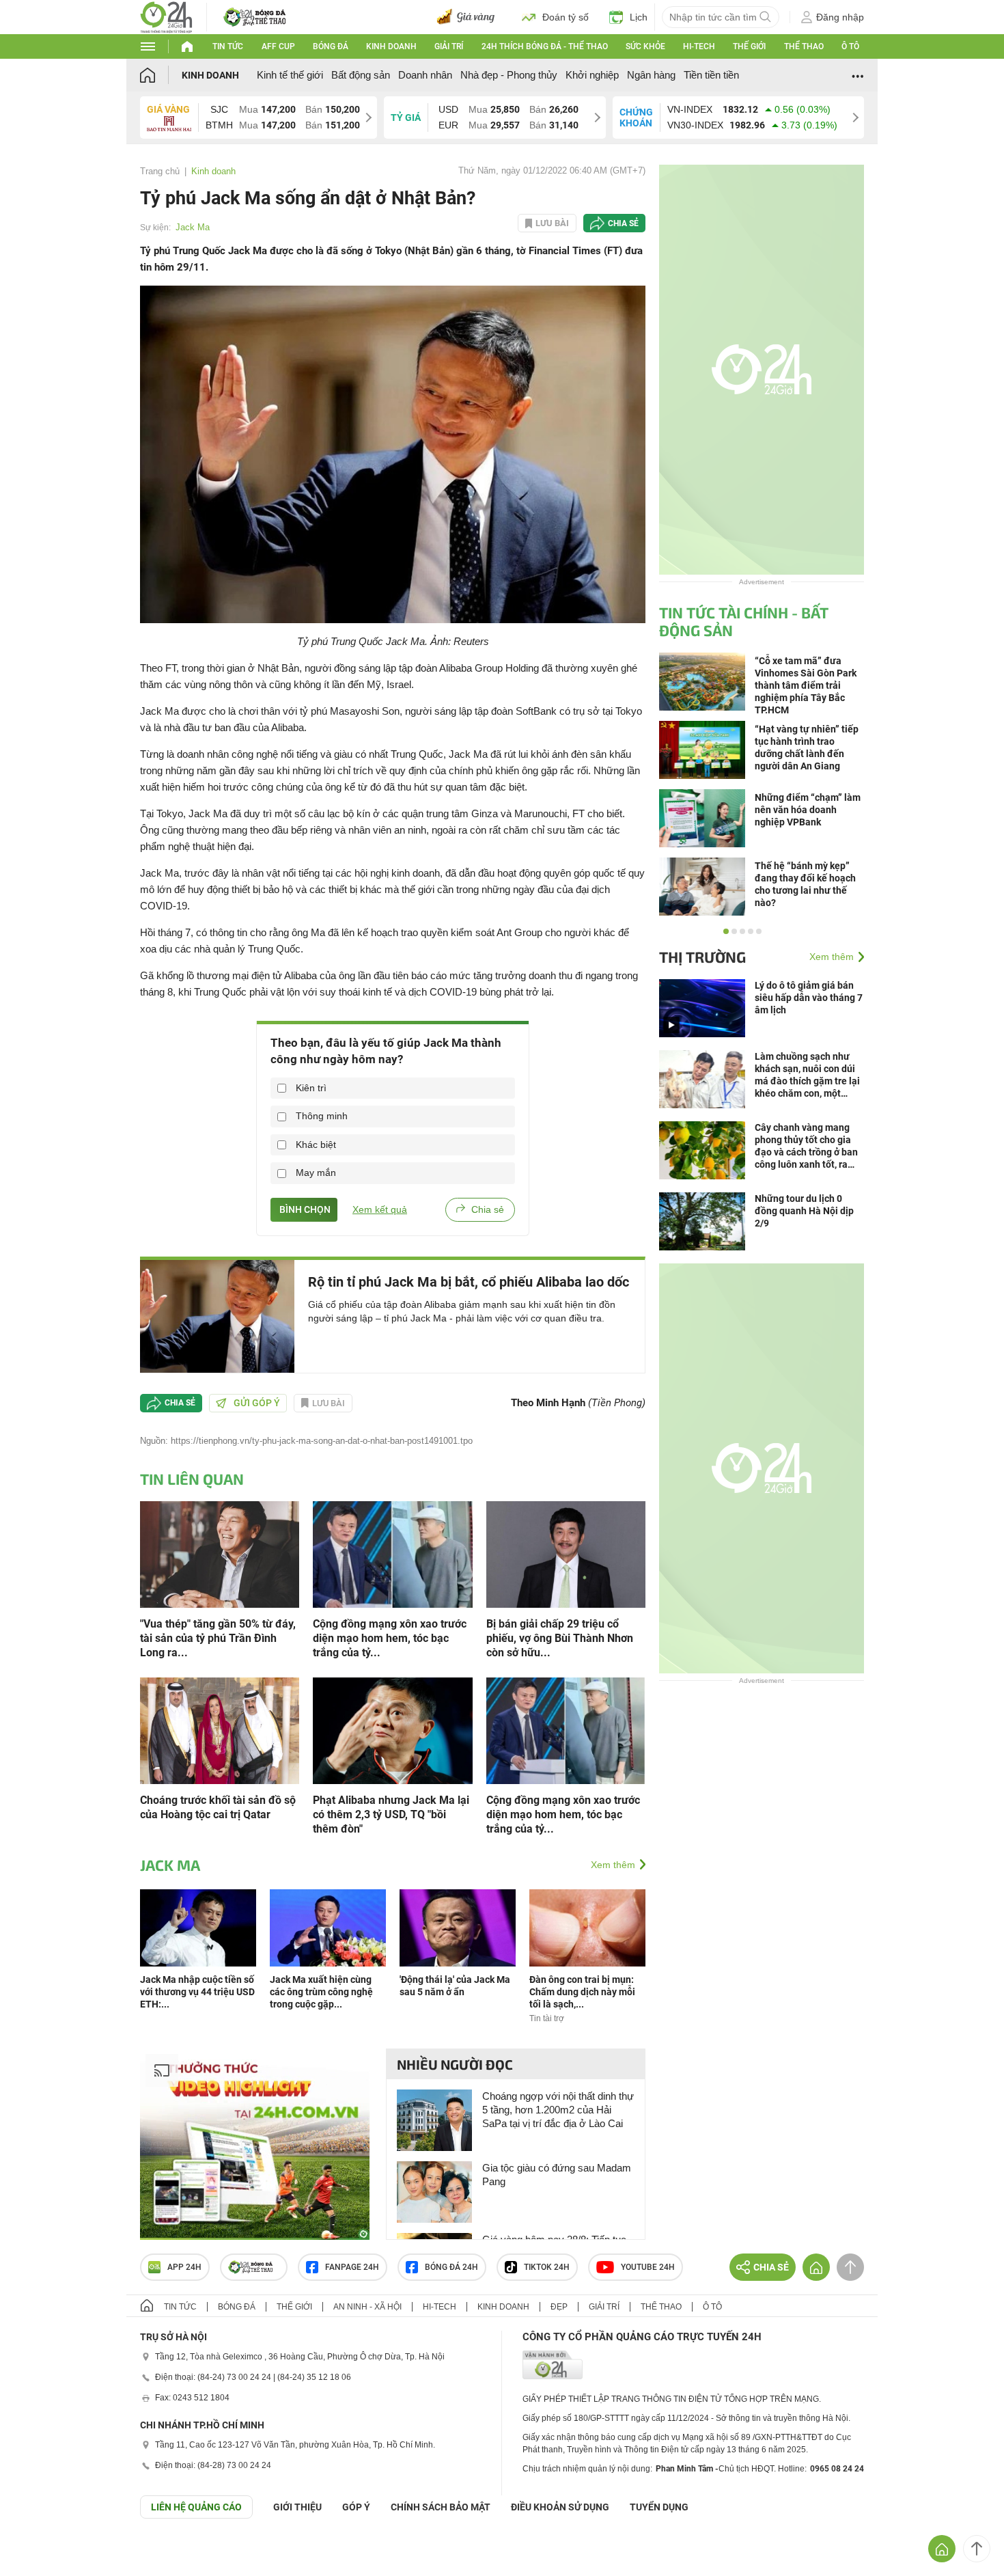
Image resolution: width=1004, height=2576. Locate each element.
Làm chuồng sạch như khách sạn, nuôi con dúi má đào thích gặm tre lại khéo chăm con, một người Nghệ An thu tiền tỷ (807, 1075)
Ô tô (850, 46)
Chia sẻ (623, 223)
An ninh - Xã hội (367, 2307)
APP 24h (184, 2267)
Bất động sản (361, 75)
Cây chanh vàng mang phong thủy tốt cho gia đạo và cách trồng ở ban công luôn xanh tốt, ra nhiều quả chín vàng (806, 1146)
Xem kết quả (380, 1209)
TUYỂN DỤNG (659, 2507)
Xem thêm (613, 1865)
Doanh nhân (425, 75)
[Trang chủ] (161, 75)
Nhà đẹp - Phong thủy (509, 75)
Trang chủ (160, 171)
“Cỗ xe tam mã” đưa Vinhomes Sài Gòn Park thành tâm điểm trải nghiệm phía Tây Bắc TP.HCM (806, 685)
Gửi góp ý (257, 1403)
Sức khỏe (645, 46)
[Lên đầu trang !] (977, 2549)
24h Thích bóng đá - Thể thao (545, 46)
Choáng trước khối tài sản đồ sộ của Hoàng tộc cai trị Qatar (218, 1807)
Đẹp (559, 2307)
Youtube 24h (648, 2267)
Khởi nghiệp (592, 75)
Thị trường (702, 957)
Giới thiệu (297, 2507)
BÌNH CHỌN (304, 1209)
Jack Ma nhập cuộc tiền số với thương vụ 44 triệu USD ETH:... (197, 1992)
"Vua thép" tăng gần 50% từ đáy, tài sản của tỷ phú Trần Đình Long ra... (218, 1638)
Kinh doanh (391, 46)
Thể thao (804, 46)
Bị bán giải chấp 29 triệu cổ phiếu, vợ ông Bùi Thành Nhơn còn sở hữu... (560, 1638)
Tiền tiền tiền (711, 75)
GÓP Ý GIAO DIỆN (40, 2552)
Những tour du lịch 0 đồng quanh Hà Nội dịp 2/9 (804, 1211)
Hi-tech (699, 46)
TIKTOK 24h (547, 2267)
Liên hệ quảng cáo (196, 2507)
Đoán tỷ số (566, 17)
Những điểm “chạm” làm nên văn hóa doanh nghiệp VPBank (808, 810)
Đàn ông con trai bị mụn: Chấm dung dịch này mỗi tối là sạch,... (582, 1992)
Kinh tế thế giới (290, 75)
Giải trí (449, 46)
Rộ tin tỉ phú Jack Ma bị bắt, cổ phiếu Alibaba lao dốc (469, 1282)
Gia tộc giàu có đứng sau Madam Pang (557, 2175)
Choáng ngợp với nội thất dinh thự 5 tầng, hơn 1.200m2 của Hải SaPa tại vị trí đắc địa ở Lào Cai (558, 2110)
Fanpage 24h (352, 2267)
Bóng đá (331, 46)
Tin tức (228, 46)
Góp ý (356, 2507)
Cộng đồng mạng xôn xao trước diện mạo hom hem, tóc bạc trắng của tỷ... (390, 1638)
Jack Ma (193, 227)
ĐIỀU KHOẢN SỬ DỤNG (560, 2507)
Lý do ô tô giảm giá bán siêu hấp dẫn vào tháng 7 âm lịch (809, 998)
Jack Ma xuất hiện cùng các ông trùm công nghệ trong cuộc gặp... (321, 1992)
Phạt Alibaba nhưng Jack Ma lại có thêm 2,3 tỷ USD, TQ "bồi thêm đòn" (391, 1814)
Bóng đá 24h (451, 2267)
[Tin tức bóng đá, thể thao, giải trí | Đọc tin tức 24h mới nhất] (166, 16)
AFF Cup (278, 46)
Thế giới (749, 46)
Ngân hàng (651, 75)
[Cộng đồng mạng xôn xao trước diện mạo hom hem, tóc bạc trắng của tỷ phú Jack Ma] (392, 1553)
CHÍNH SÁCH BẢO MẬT (441, 2507)
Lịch (639, 17)
